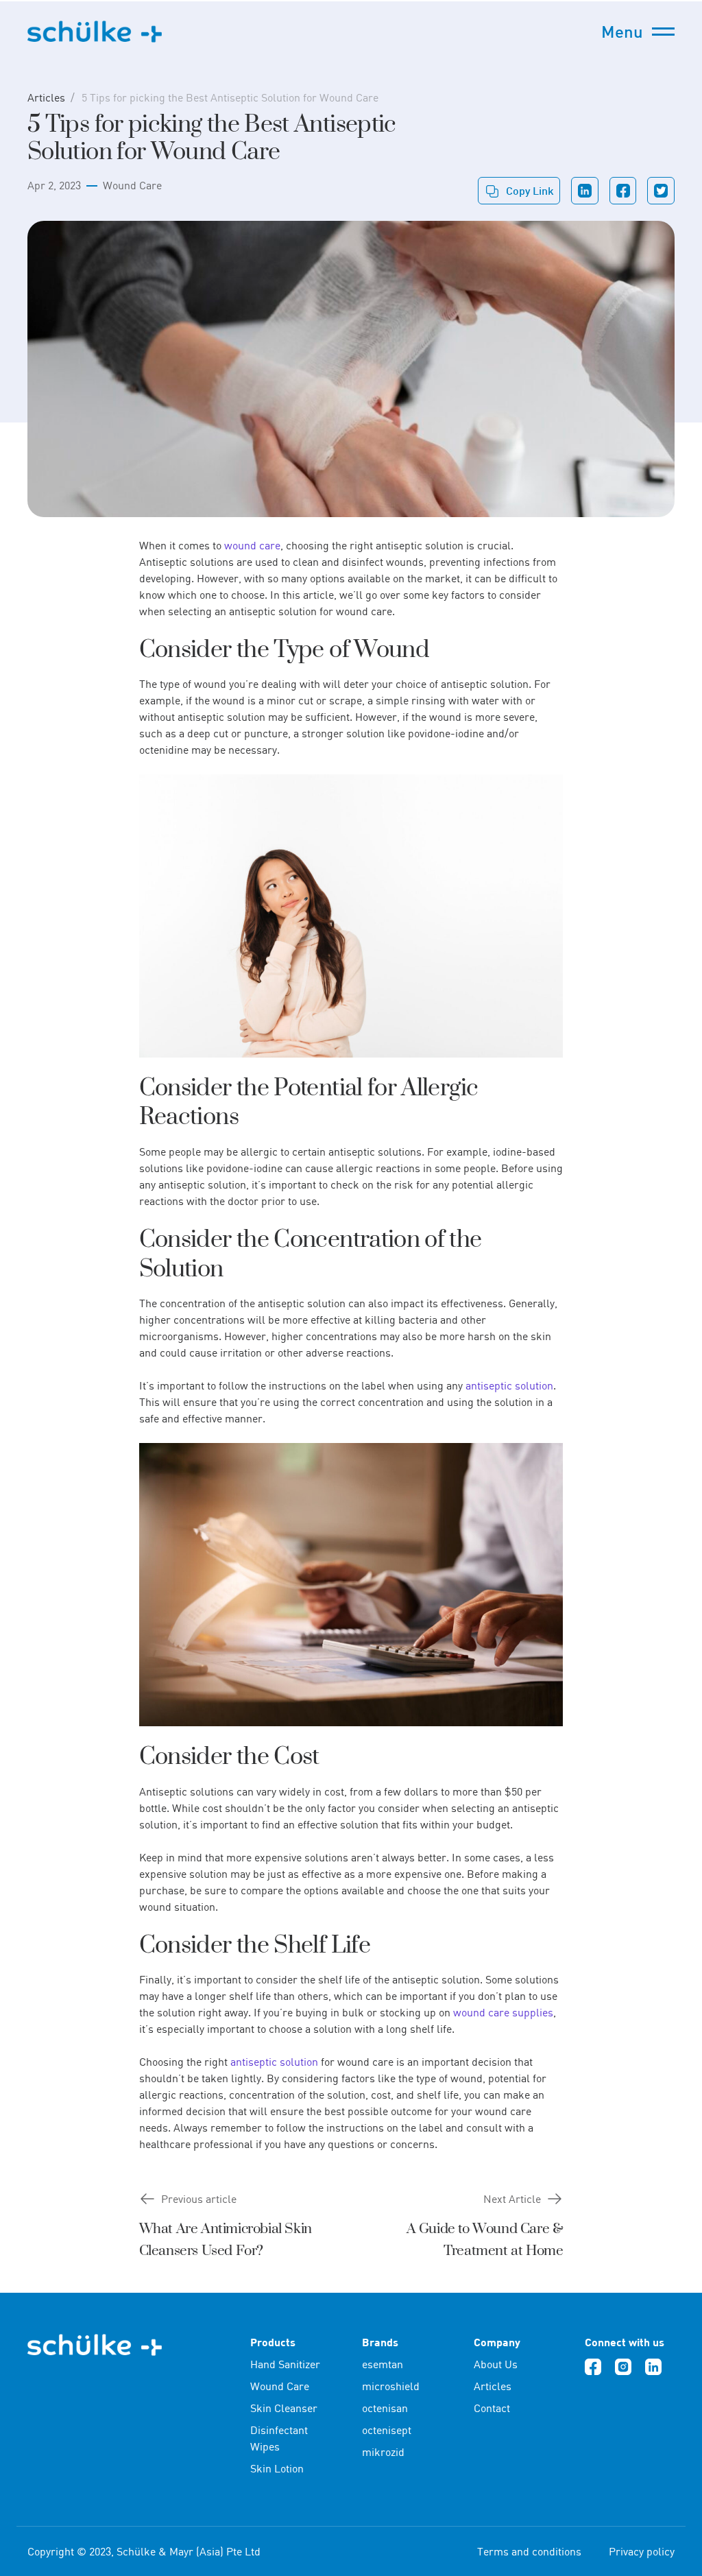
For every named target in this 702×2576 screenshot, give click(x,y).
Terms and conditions (529, 2551)
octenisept (387, 2430)
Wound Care (132, 185)
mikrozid (383, 2452)
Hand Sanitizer (285, 2364)
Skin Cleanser (284, 2408)
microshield (391, 2386)
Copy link (530, 190)
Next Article (512, 2199)
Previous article (199, 2199)
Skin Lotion (277, 2468)
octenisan (385, 2408)
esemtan (383, 2364)
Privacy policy (642, 2551)
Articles (46, 97)
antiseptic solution (509, 1385)
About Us (496, 2364)
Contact (492, 2408)
